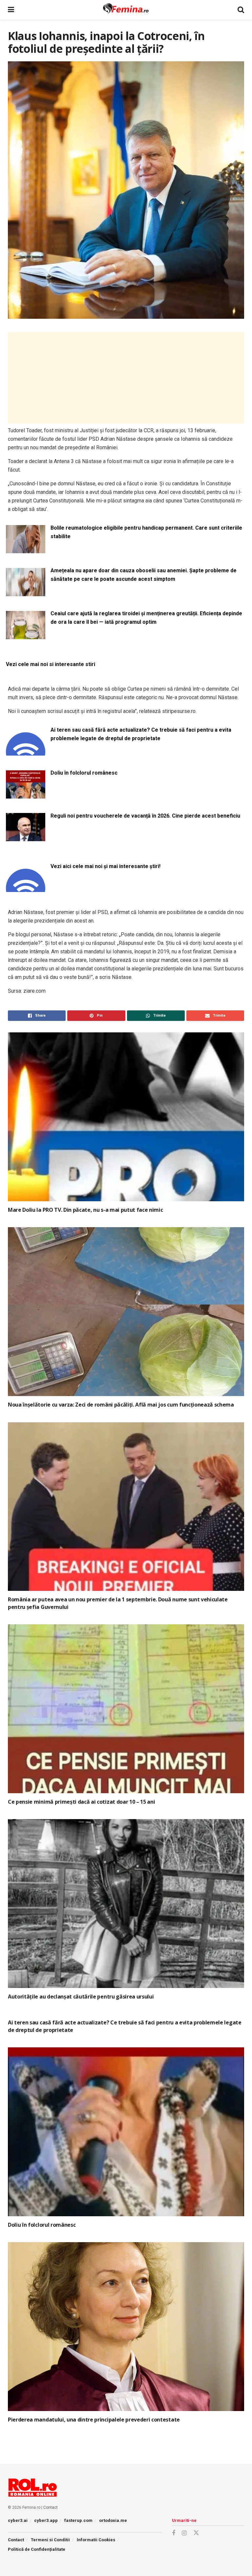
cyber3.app (46, 2520)
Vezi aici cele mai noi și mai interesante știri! (105, 866)
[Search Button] (241, 10)
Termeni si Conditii (50, 2540)
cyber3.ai (18, 2520)
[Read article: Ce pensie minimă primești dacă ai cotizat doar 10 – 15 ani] (126, 1709)
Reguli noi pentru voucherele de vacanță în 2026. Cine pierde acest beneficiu (145, 816)
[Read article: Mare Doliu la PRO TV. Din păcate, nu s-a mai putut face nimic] (126, 1117)
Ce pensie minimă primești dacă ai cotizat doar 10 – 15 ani (81, 1802)
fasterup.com (78, 2520)
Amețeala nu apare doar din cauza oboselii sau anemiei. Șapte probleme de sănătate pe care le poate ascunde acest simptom (144, 575)
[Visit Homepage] (126, 10)
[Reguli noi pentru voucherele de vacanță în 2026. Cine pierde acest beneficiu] (26, 837)
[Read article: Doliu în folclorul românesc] (126, 2132)
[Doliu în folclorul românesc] (26, 794)
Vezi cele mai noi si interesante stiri (51, 664)
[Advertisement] (126, 378)
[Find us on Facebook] (174, 2533)
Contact (51, 2507)
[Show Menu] (11, 10)
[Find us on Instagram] (184, 2533)
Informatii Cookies (96, 2540)
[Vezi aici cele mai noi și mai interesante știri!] (26, 888)
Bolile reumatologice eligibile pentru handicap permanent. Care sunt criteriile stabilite (146, 532)
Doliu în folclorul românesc (84, 773)
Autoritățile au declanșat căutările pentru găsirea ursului (81, 1997)
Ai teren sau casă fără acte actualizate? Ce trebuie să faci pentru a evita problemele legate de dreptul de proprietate (141, 734)
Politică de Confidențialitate (37, 2549)
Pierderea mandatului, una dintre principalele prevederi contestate (94, 2420)
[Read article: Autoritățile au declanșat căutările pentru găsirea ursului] (126, 1904)
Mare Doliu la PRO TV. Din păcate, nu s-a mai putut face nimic (85, 1210)
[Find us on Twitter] (196, 2533)
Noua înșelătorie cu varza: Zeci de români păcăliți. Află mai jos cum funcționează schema (121, 1405)
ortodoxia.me (113, 2520)
